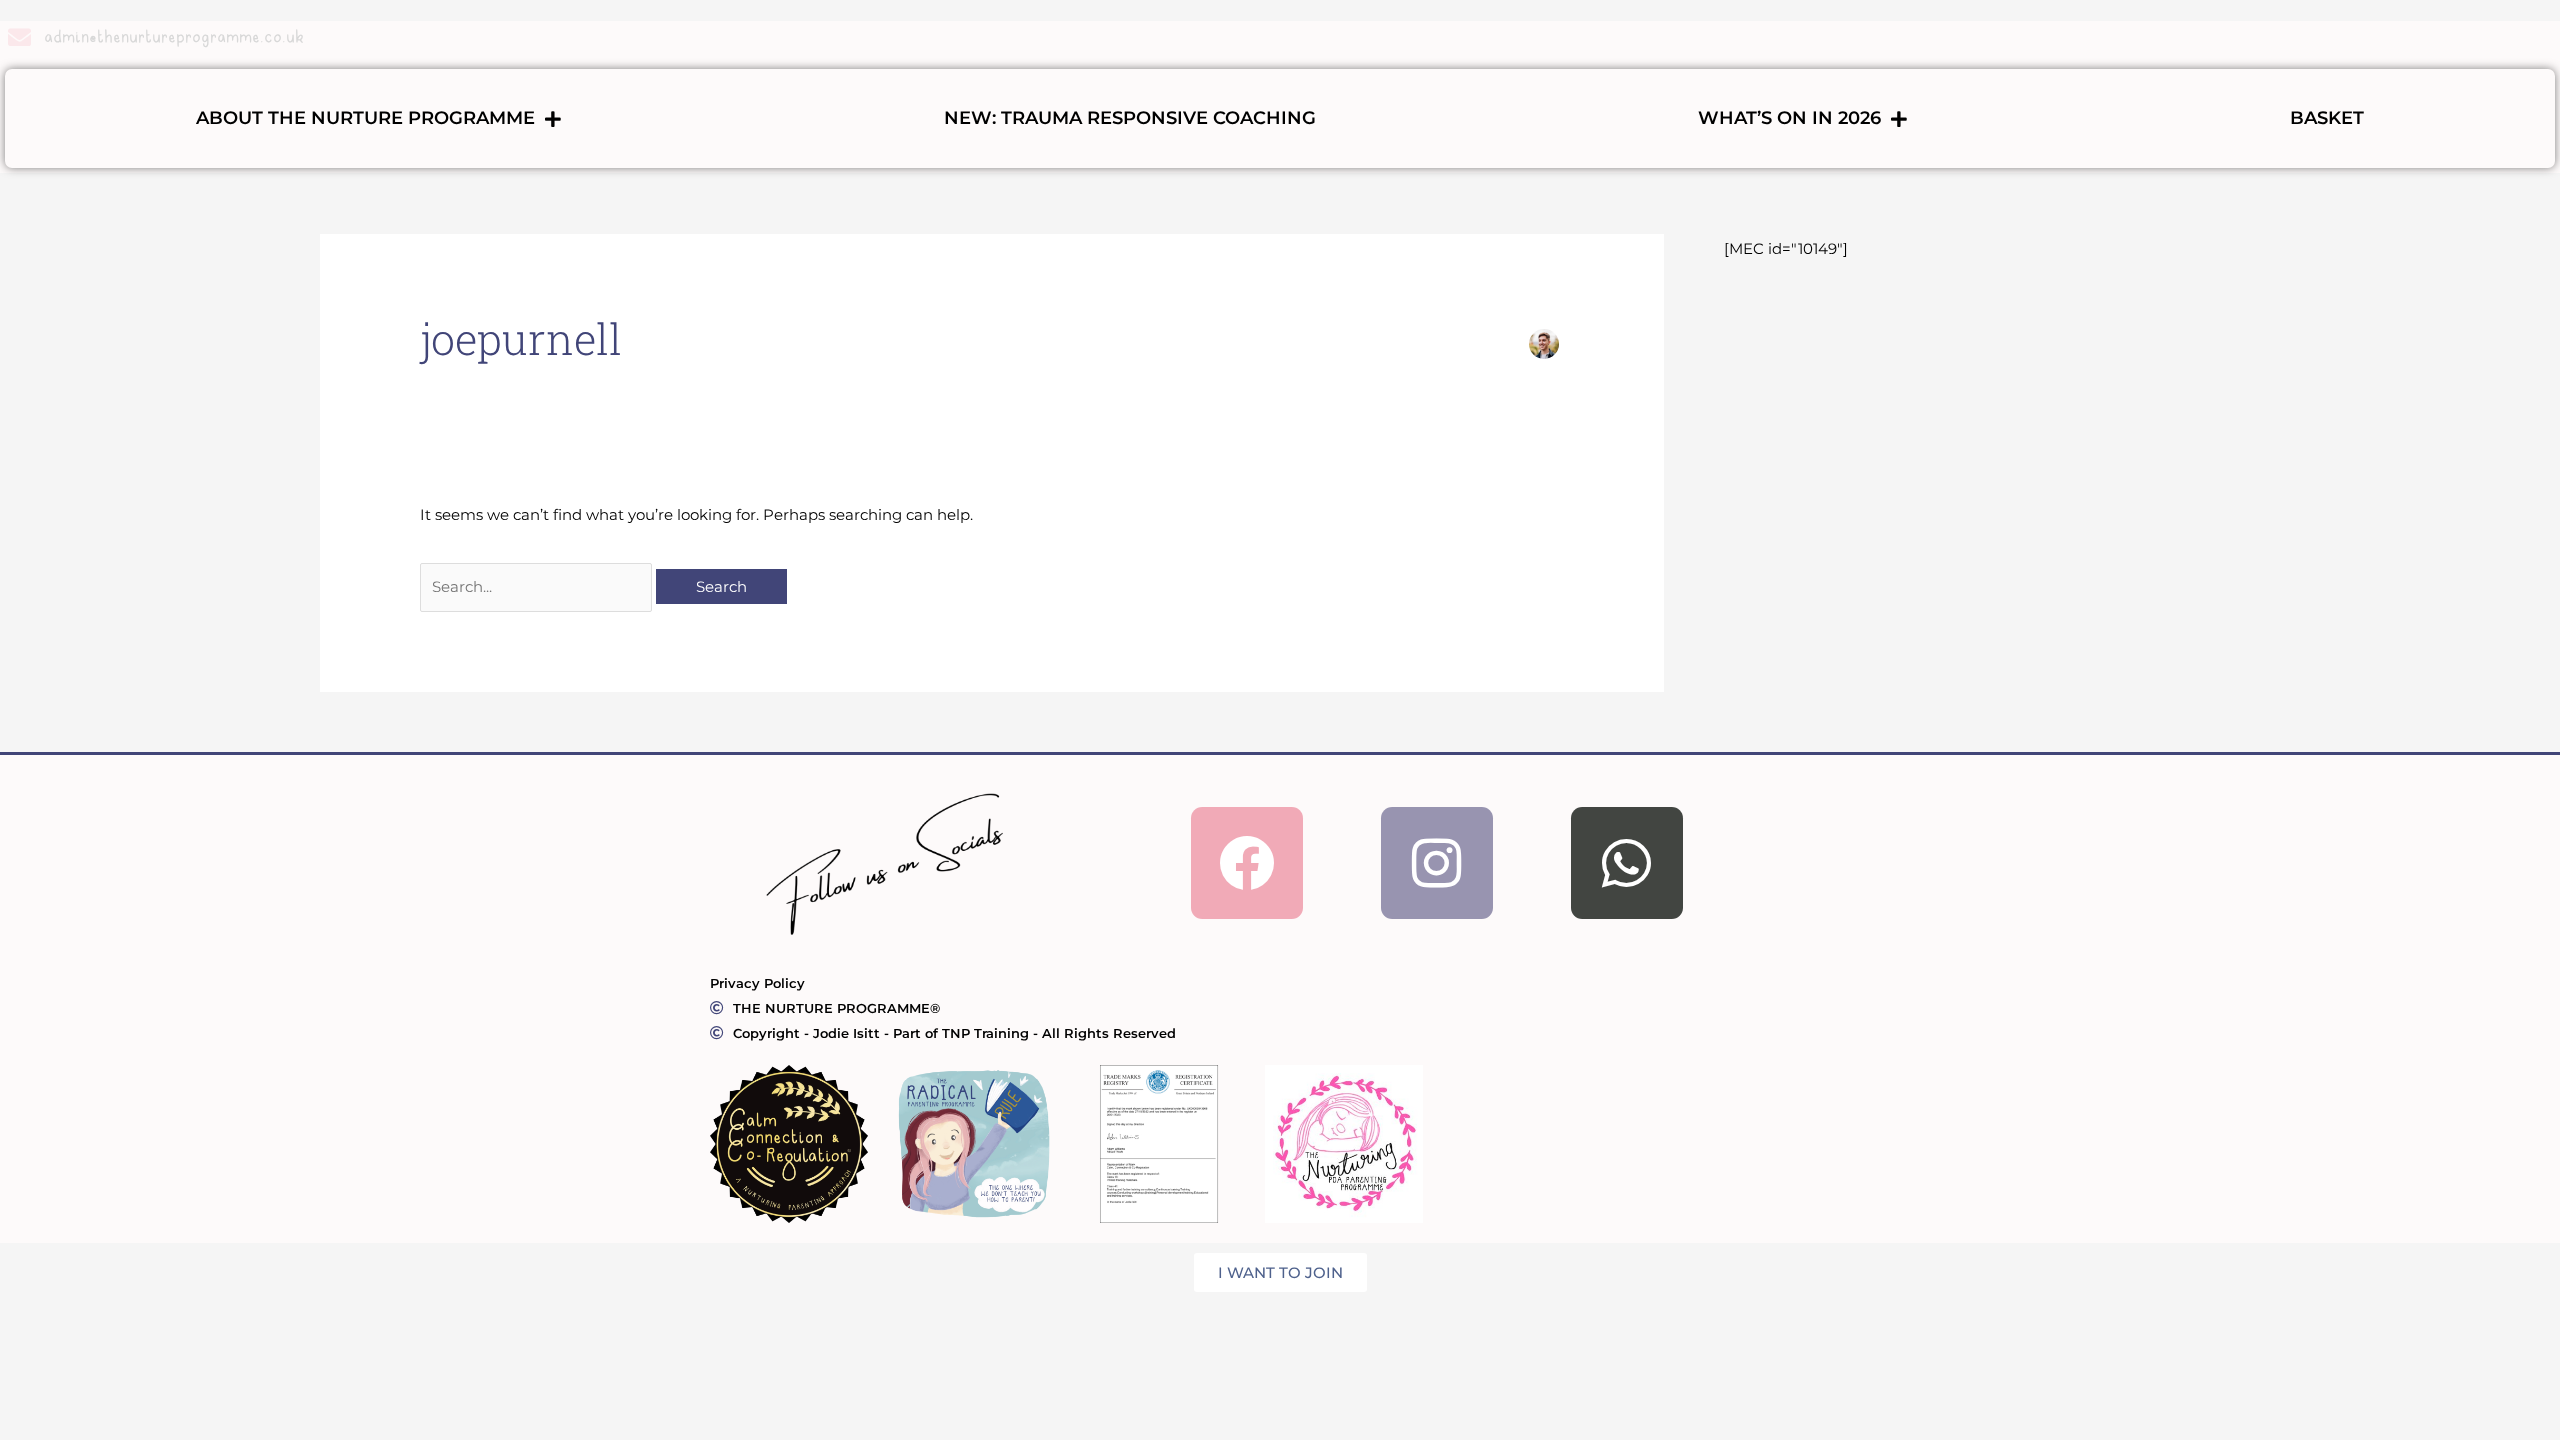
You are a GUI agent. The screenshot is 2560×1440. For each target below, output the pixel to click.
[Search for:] (538, 586)
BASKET (2327, 118)
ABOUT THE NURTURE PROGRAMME (365, 118)
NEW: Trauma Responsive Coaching (1130, 118)
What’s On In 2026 (1789, 118)
